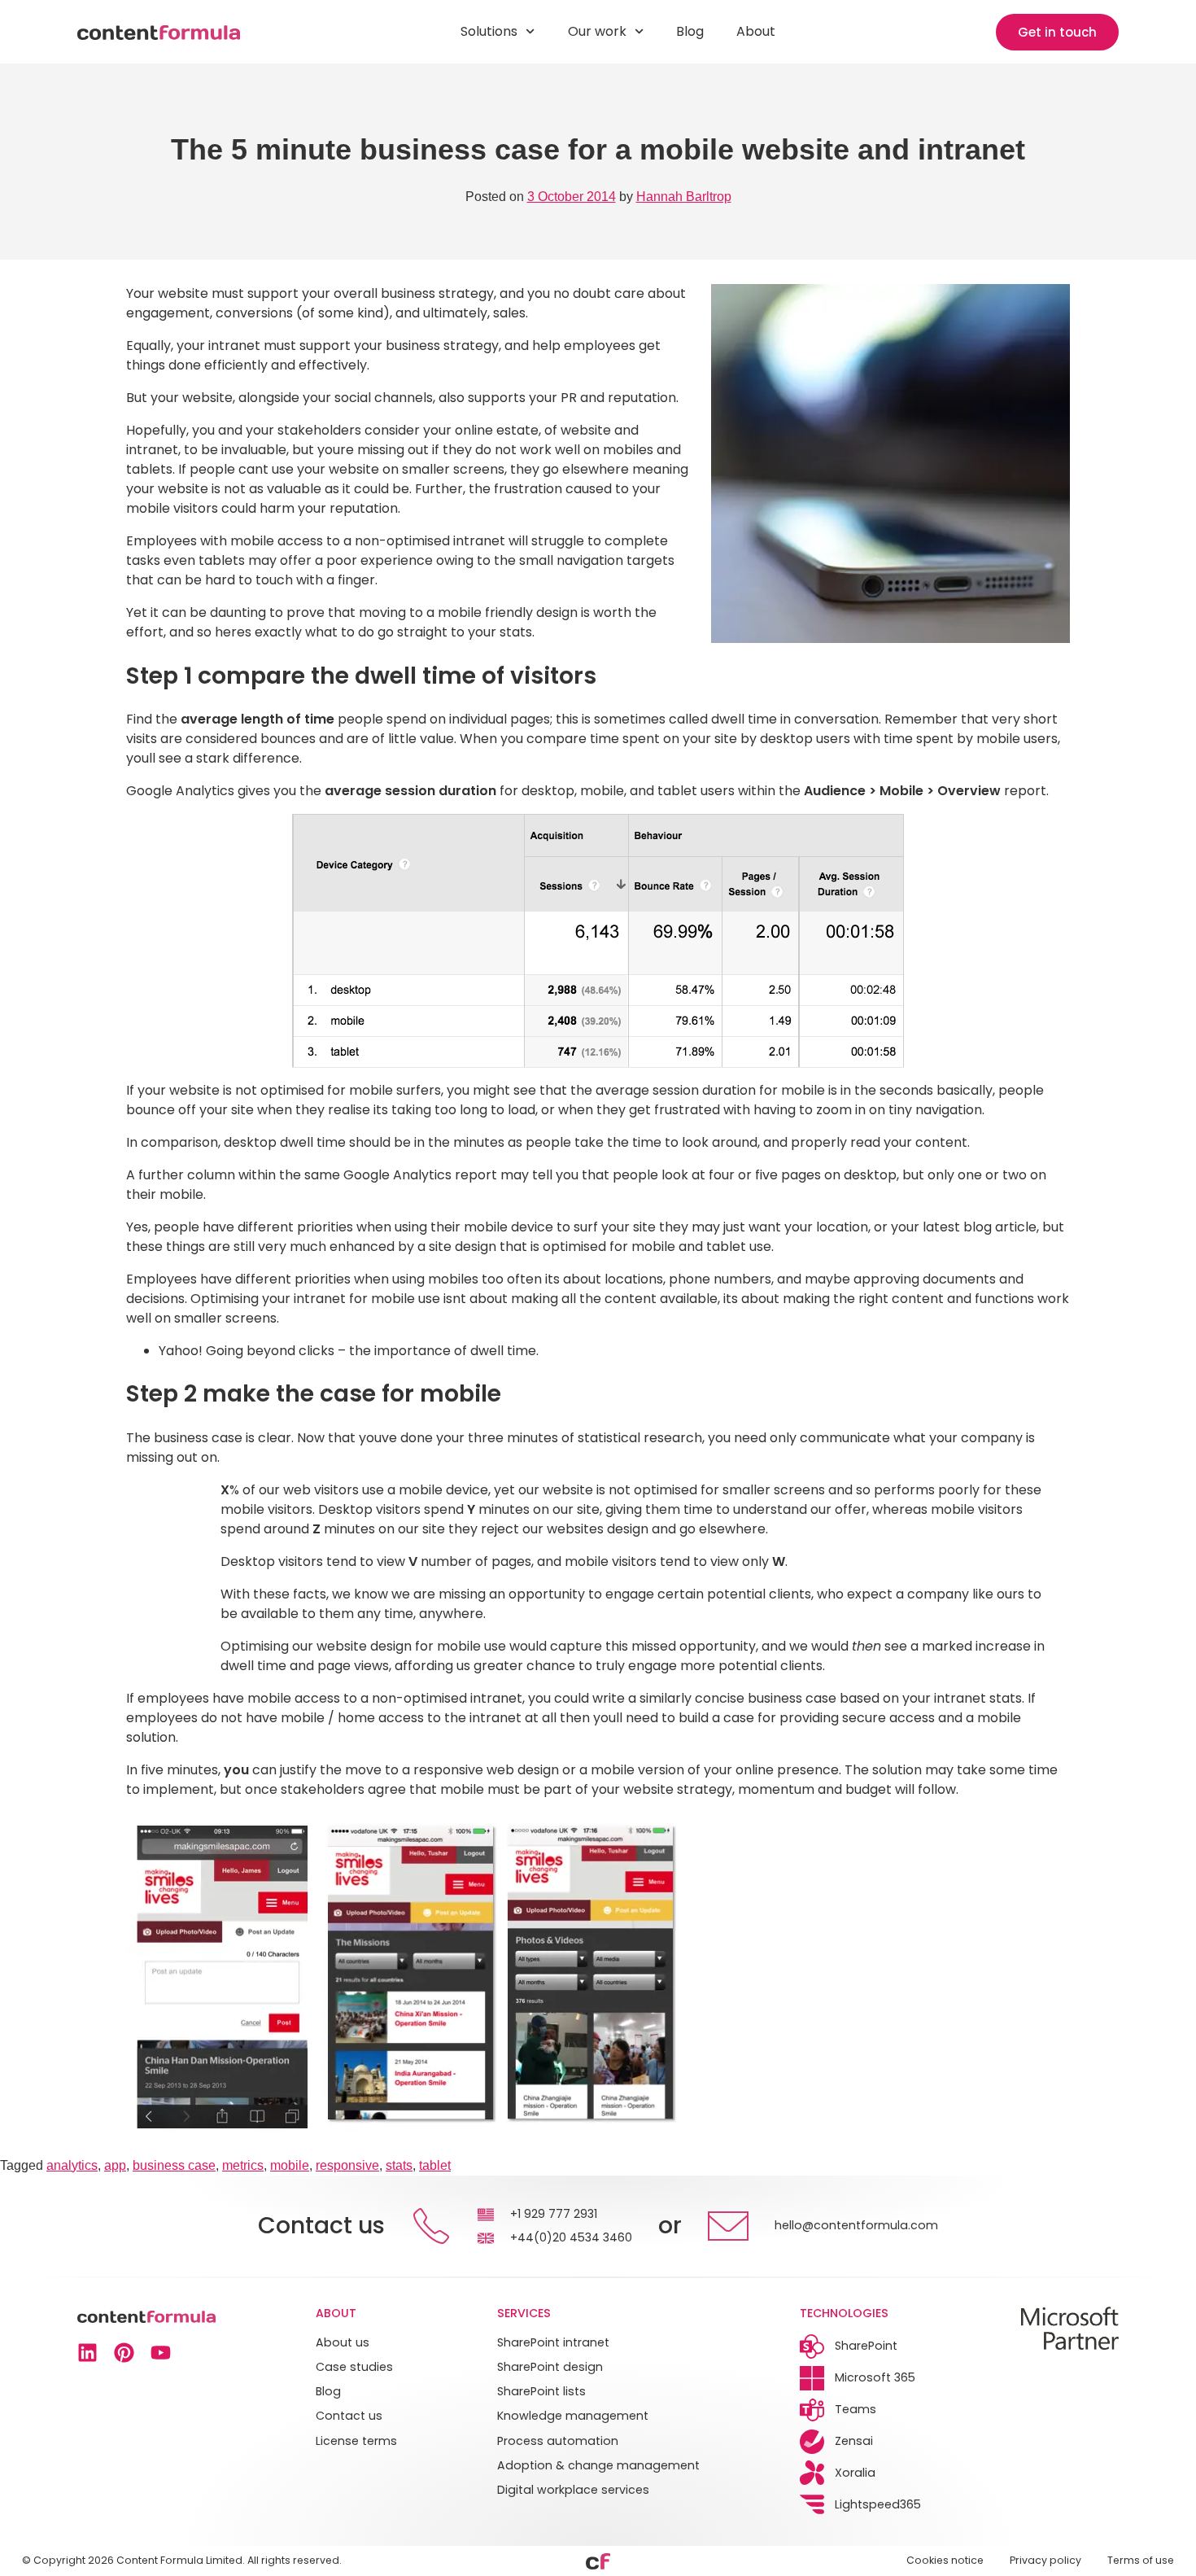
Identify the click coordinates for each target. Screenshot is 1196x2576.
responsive (347, 2165)
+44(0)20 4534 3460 (571, 2237)
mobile (290, 2165)
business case (174, 2165)
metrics (243, 2165)
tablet (435, 2165)
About (756, 31)
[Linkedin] (87, 2353)
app (115, 2165)
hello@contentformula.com (856, 2225)
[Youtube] (161, 2353)
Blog (690, 31)
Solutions (489, 31)
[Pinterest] (124, 2353)
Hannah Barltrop (684, 197)
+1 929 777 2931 (554, 2214)
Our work (597, 31)
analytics (72, 2165)
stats (399, 2165)
